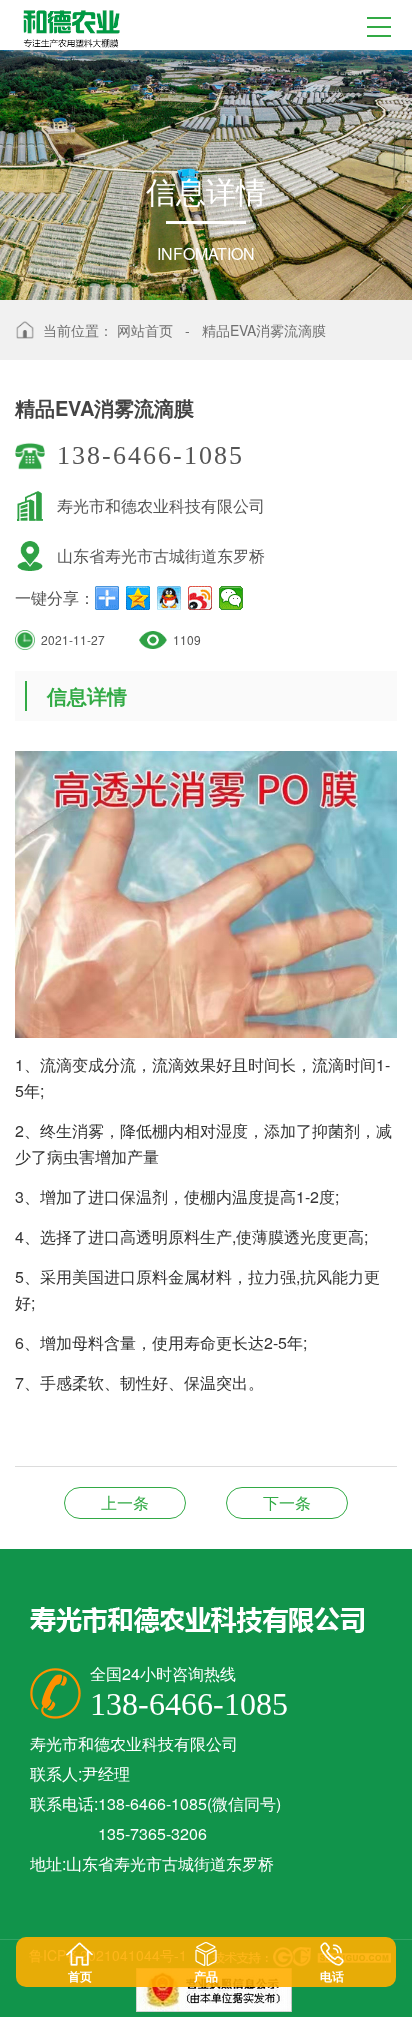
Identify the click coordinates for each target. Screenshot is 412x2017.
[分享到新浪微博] (200, 598)
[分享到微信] (231, 598)
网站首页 (145, 330)
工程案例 (125, 1502)
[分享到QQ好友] (169, 598)
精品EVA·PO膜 (287, 1502)
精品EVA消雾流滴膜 (264, 330)
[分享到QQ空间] (138, 598)
